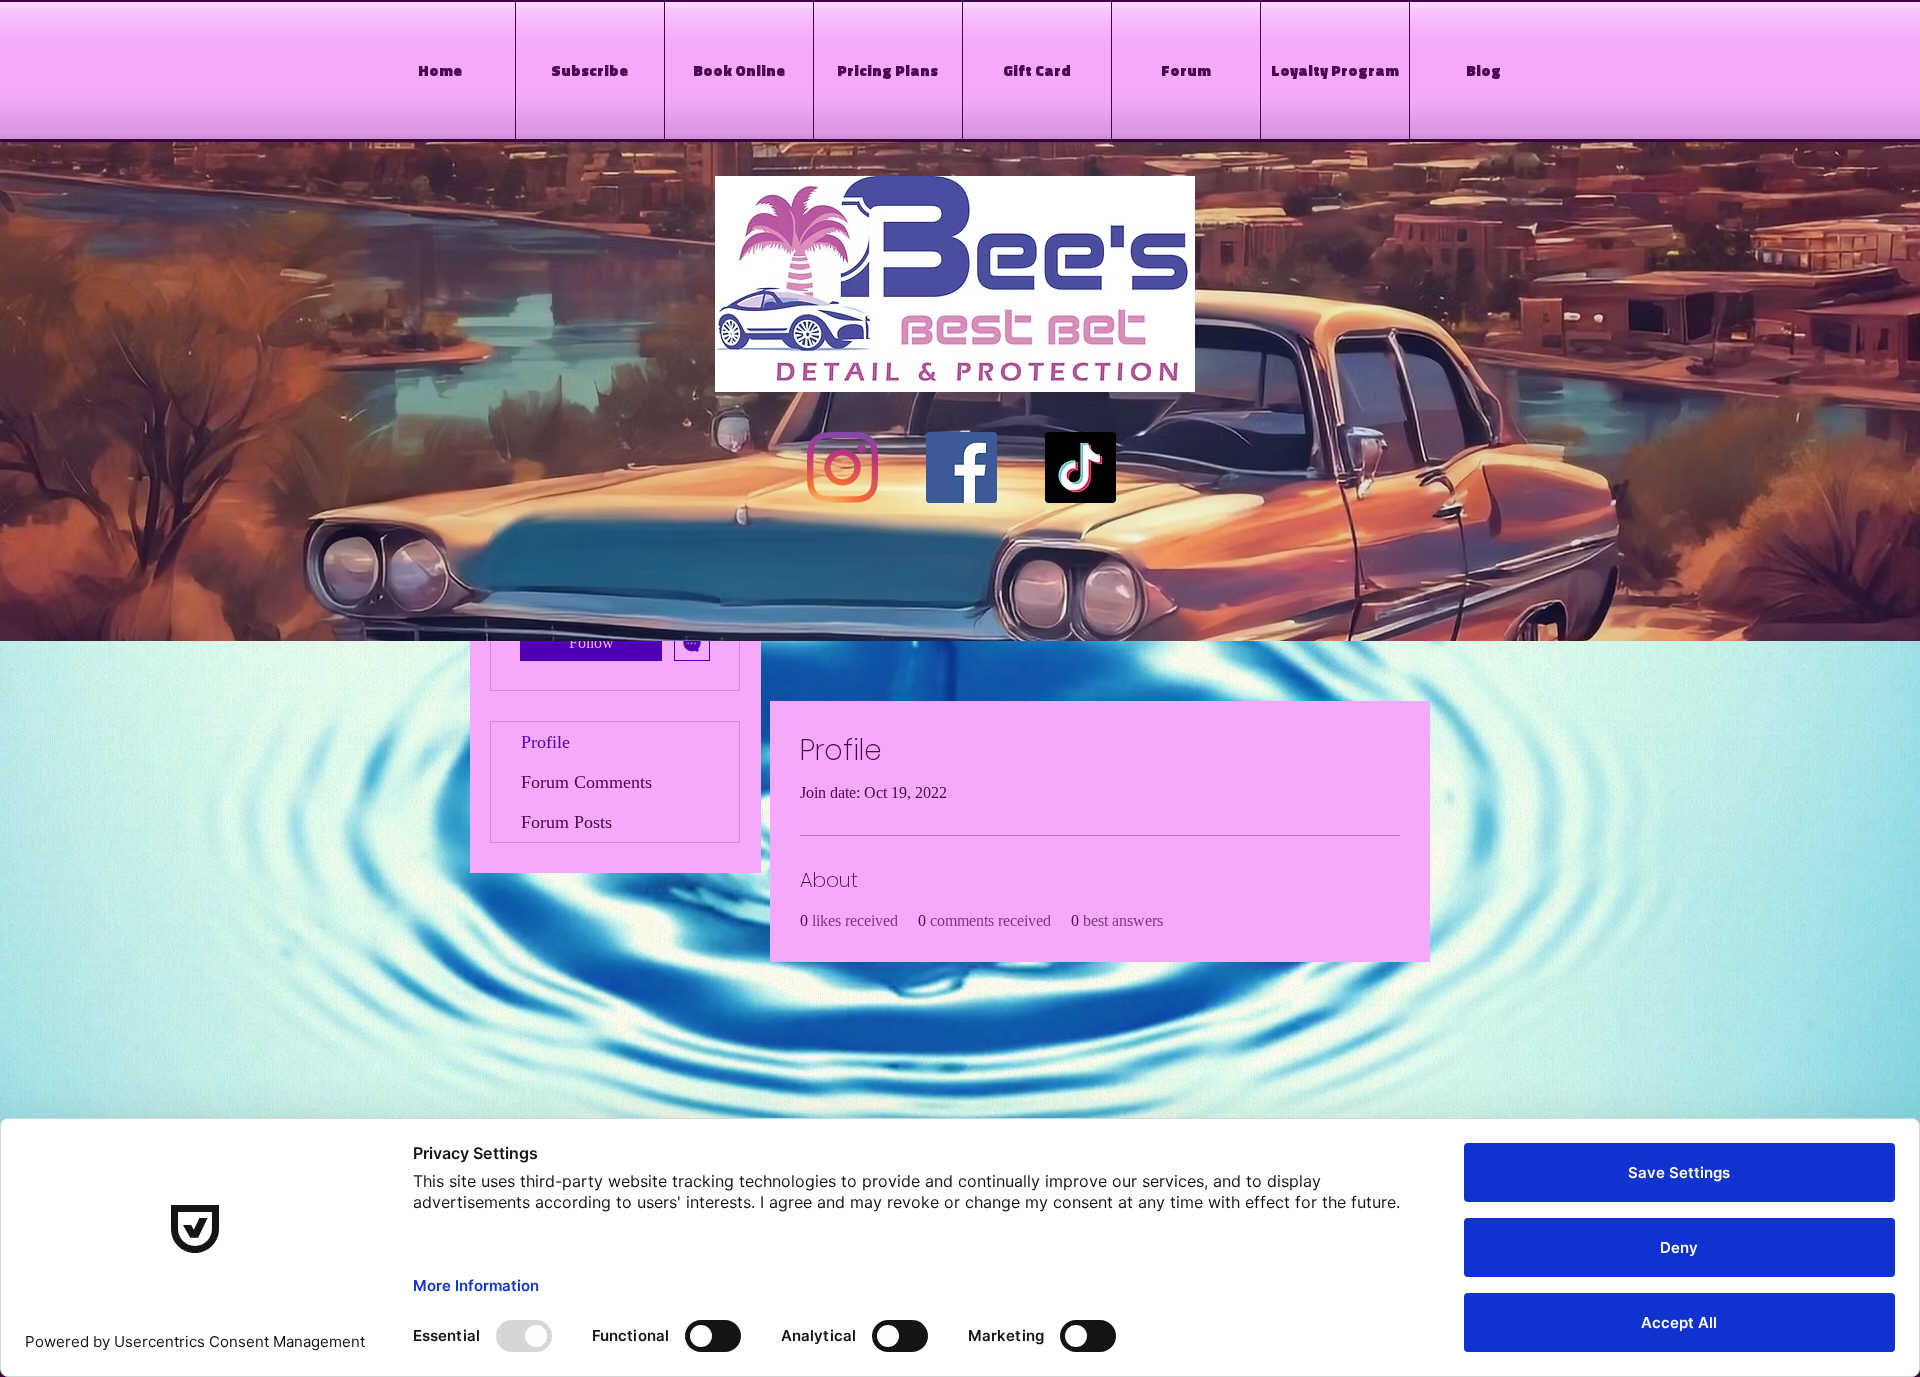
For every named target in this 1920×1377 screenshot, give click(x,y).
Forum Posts (566, 822)
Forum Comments (586, 782)
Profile (545, 742)
